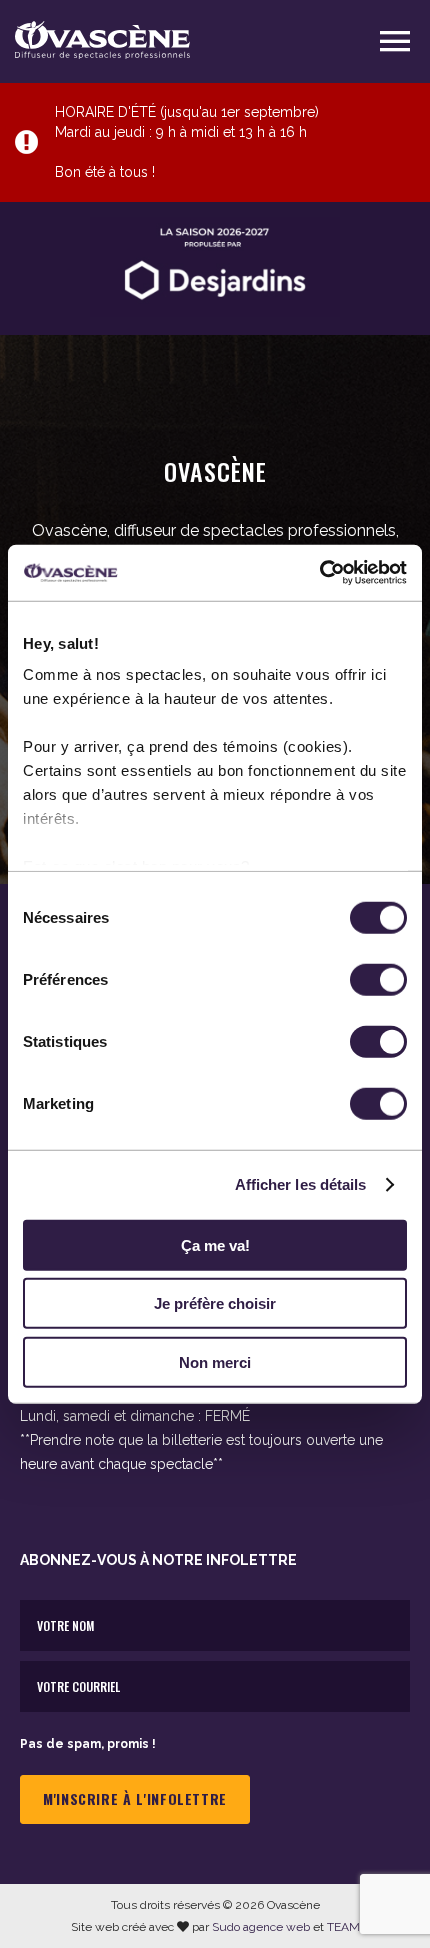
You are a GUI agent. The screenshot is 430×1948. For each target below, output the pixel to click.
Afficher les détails (301, 1184)
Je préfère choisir (215, 1303)
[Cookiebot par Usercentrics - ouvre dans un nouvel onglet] (319, 573)
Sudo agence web (261, 1927)
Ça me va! (215, 1244)
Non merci (215, 1361)
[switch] (378, 979)
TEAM (343, 1927)
